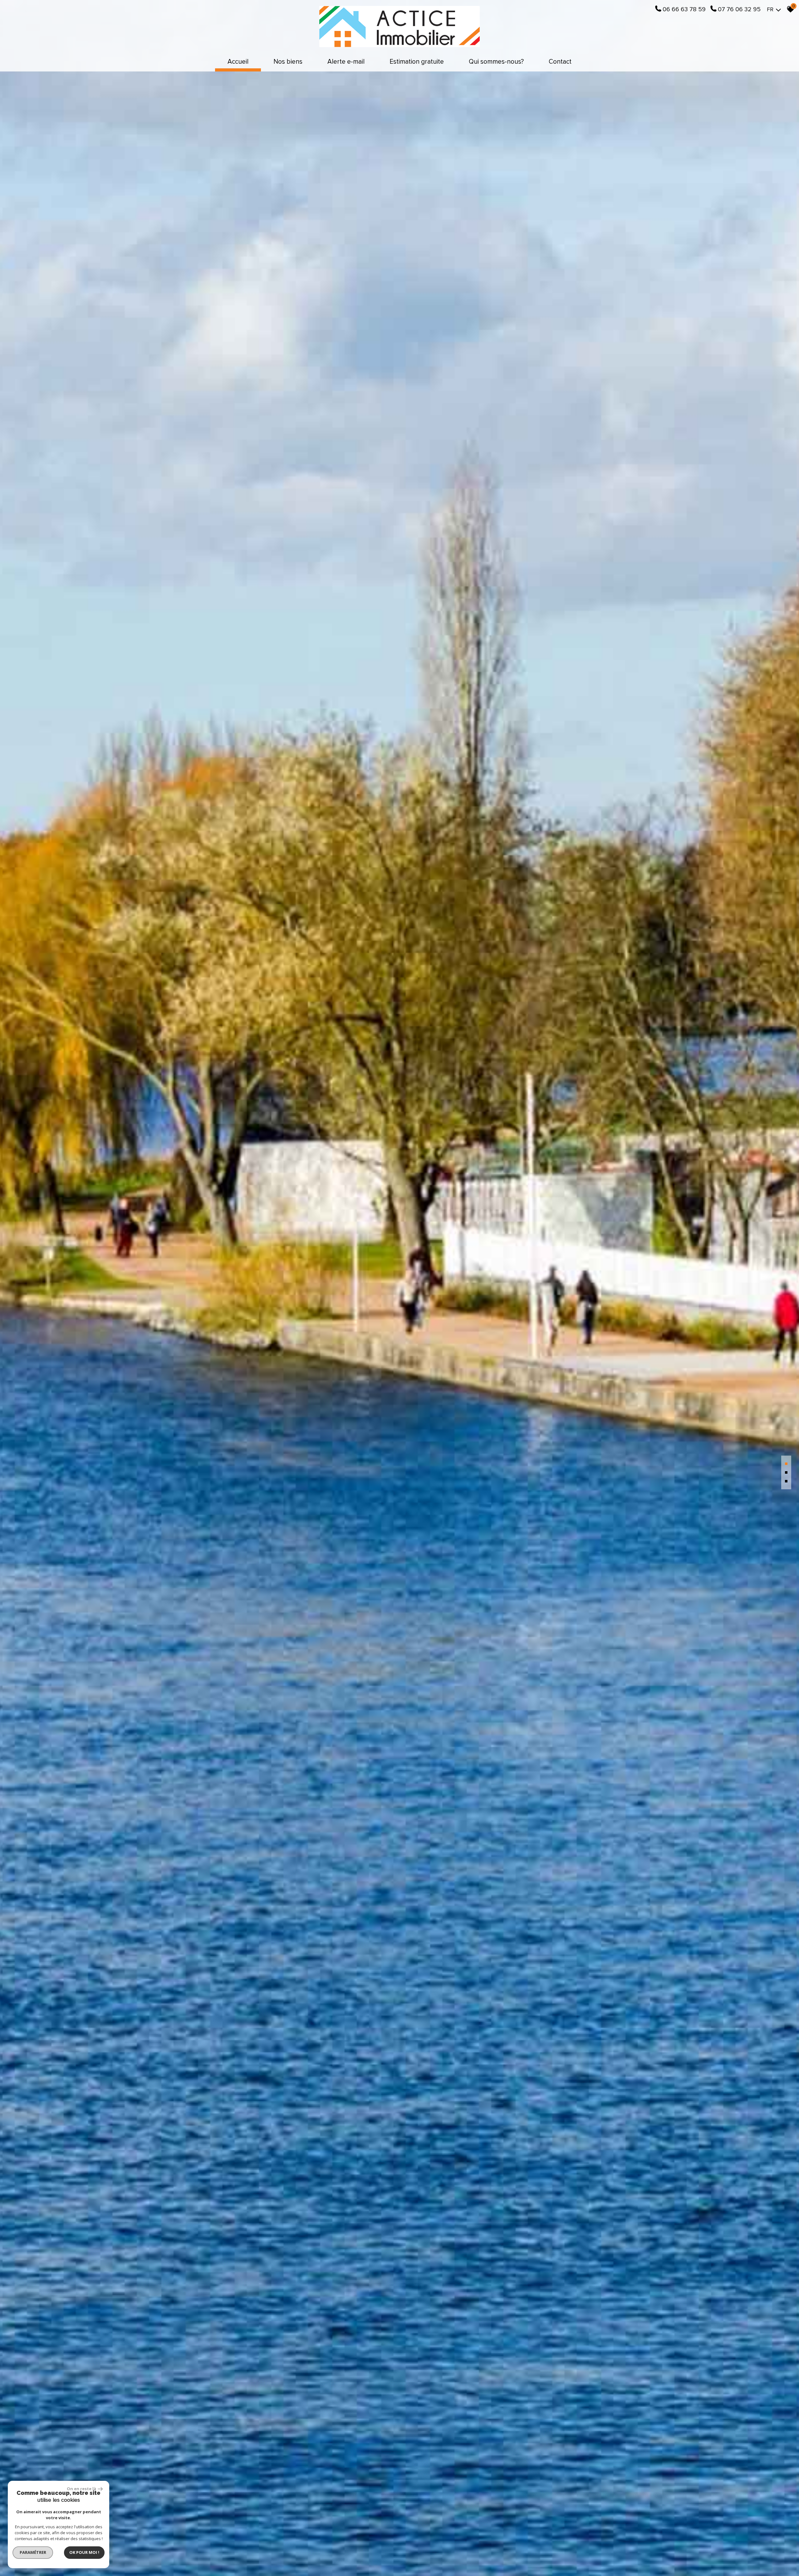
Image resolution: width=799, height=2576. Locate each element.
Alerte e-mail (346, 62)
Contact (560, 62)
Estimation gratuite (417, 62)
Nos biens (288, 62)
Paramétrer (33, 2552)
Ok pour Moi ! (84, 2552)
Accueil (238, 62)
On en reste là (81, 2489)
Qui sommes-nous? (496, 62)
